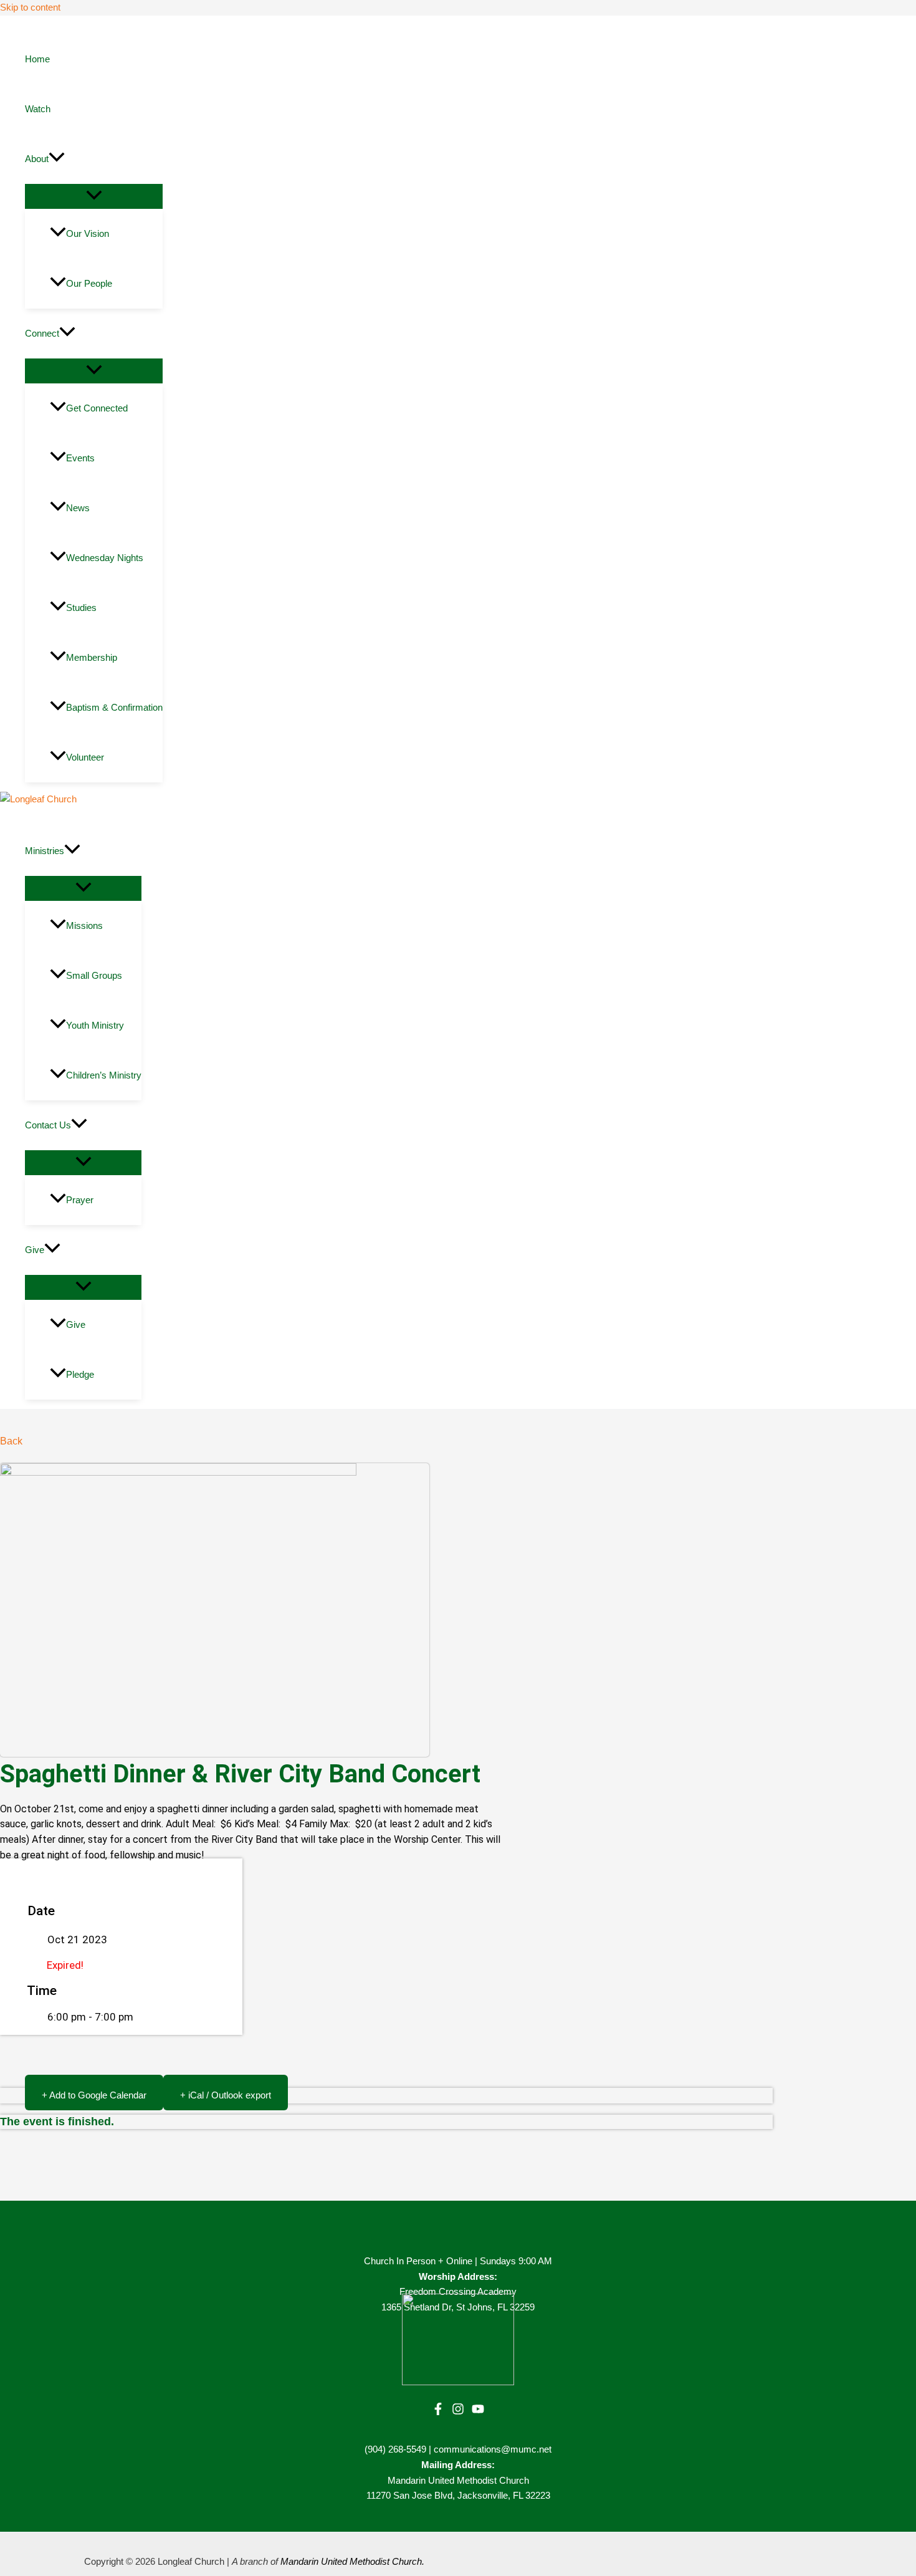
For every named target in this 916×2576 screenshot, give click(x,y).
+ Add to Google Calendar (94, 2095)
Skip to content (30, 7)
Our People (89, 283)
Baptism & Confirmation (114, 707)
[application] (57, 159)
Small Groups (94, 975)
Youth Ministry (95, 1025)
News (78, 508)
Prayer (80, 1200)
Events (80, 458)
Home (37, 59)
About (37, 159)
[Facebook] (438, 2412)
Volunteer (85, 757)
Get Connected (97, 408)
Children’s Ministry (104, 1075)
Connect (42, 333)
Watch (38, 109)
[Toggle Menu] (94, 196)
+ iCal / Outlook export (226, 2095)
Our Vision (88, 233)
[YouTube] (478, 2412)
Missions (84, 925)
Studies (81, 608)
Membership (92, 657)
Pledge (80, 1374)
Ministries (45, 851)
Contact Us (48, 1125)
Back (11, 1441)
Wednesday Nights (105, 558)
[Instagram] (458, 2412)
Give (35, 1250)
